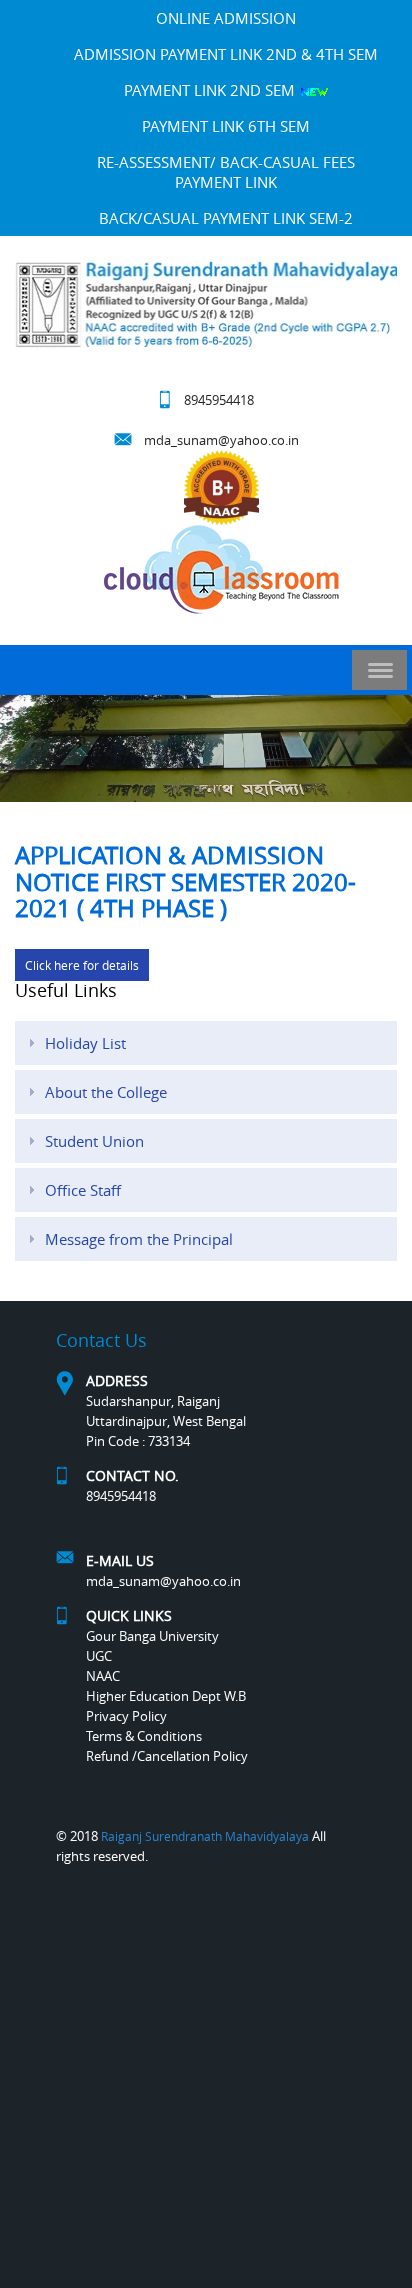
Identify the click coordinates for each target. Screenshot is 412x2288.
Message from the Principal (139, 1239)
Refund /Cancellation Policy (167, 1756)
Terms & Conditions (144, 1736)
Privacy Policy (126, 1716)
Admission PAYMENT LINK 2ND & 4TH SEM (226, 54)
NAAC (103, 1676)
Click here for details (82, 965)
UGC (99, 1656)
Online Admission (226, 18)
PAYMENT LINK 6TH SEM (226, 126)
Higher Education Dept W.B (166, 1696)
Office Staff (83, 1190)
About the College (106, 1092)
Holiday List (85, 1043)
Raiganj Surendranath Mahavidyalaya (205, 1836)
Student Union (94, 1141)
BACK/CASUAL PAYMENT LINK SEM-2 (226, 218)
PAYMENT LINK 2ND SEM (211, 90)
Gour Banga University (152, 1636)
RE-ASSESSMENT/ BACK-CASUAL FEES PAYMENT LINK (226, 172)
